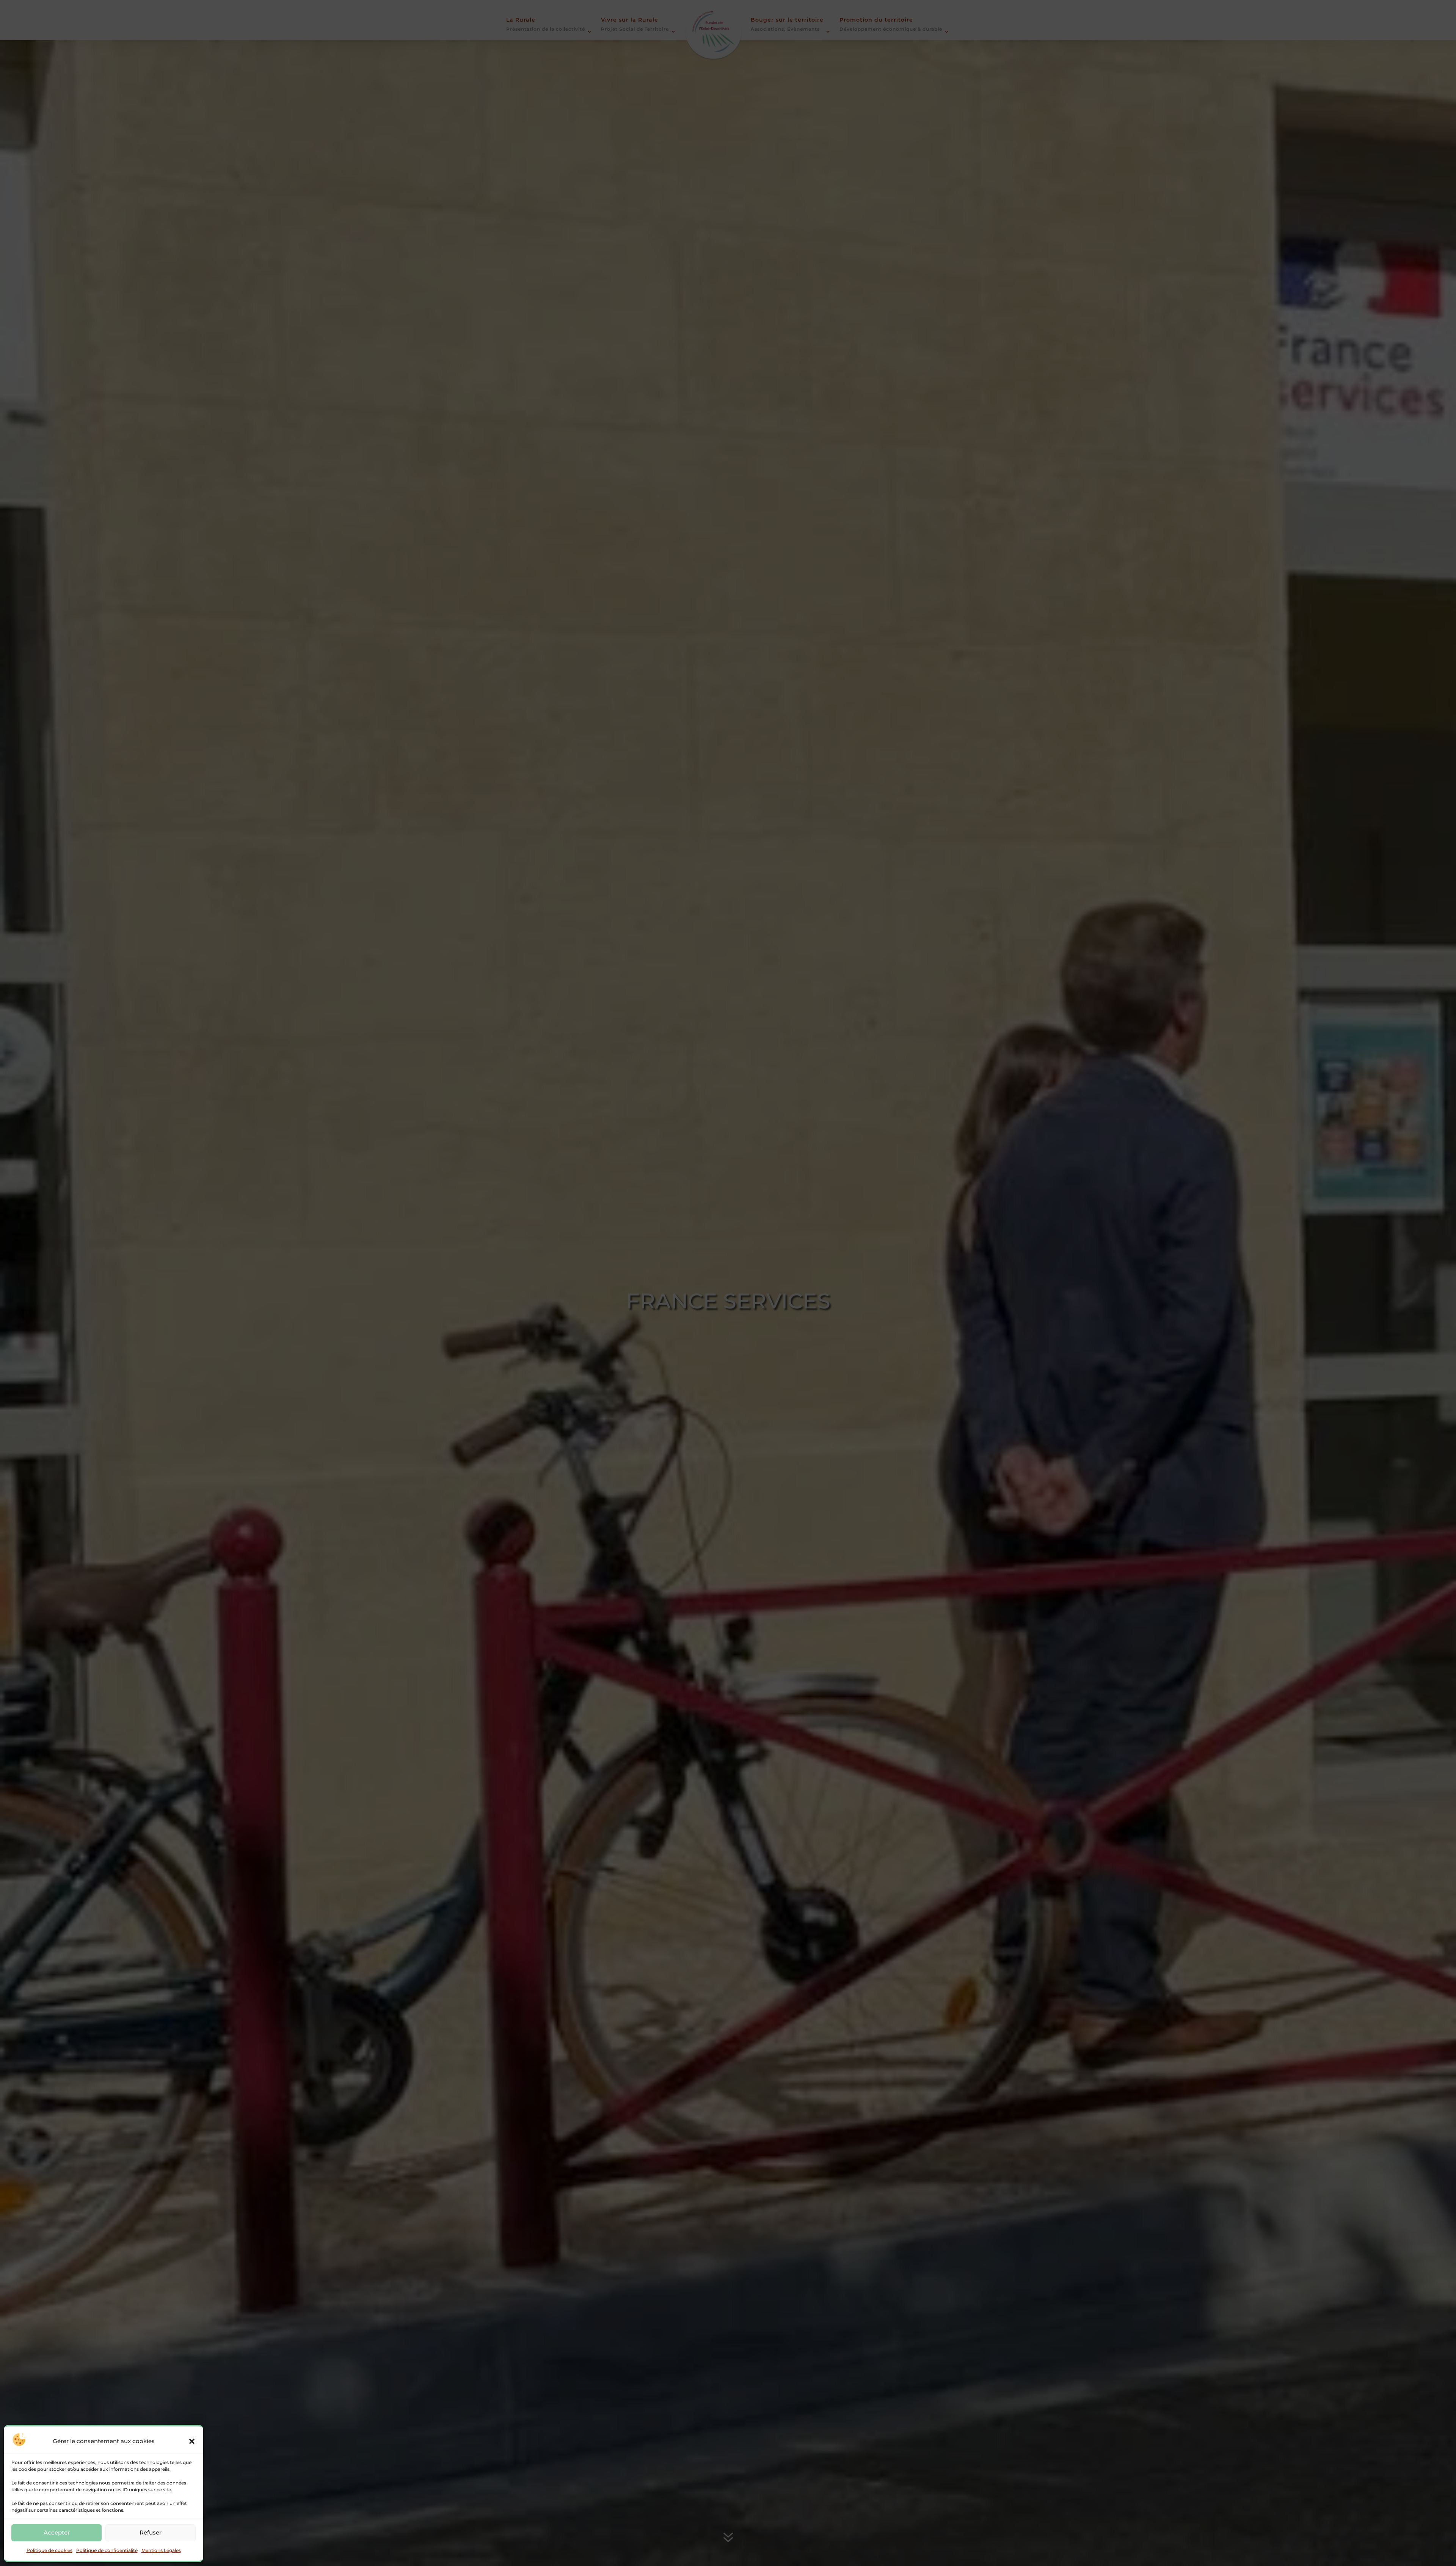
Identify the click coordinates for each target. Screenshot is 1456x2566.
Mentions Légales (161, 2550)
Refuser (151, 2532)
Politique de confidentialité (107, 2550)
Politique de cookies (49, 2550)
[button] (192, 2441)
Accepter (57, 2532)
